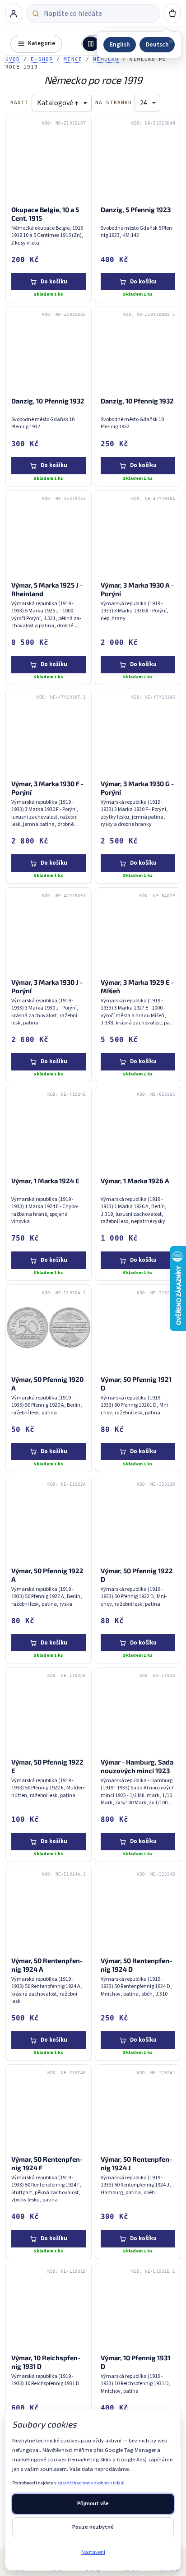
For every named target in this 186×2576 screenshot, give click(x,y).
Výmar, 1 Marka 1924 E (45, 1181)
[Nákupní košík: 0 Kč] (172, 14)
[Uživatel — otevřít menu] (14, 14)
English (120, 44)
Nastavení (93, 2552)
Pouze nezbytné (93, 2527)
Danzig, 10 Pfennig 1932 (47, 401)
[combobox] (99, 14)
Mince (73, 59)
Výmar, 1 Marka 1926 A (135, 1181)
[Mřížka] (91, 44)
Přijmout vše (93, 2503)
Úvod (13, 59)
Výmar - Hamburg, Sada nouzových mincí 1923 (137, 1766)
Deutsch (157, 44)
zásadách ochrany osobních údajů (91, 2483)
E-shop (42, 59)
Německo (106, 59)
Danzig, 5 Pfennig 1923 (135, 210)
